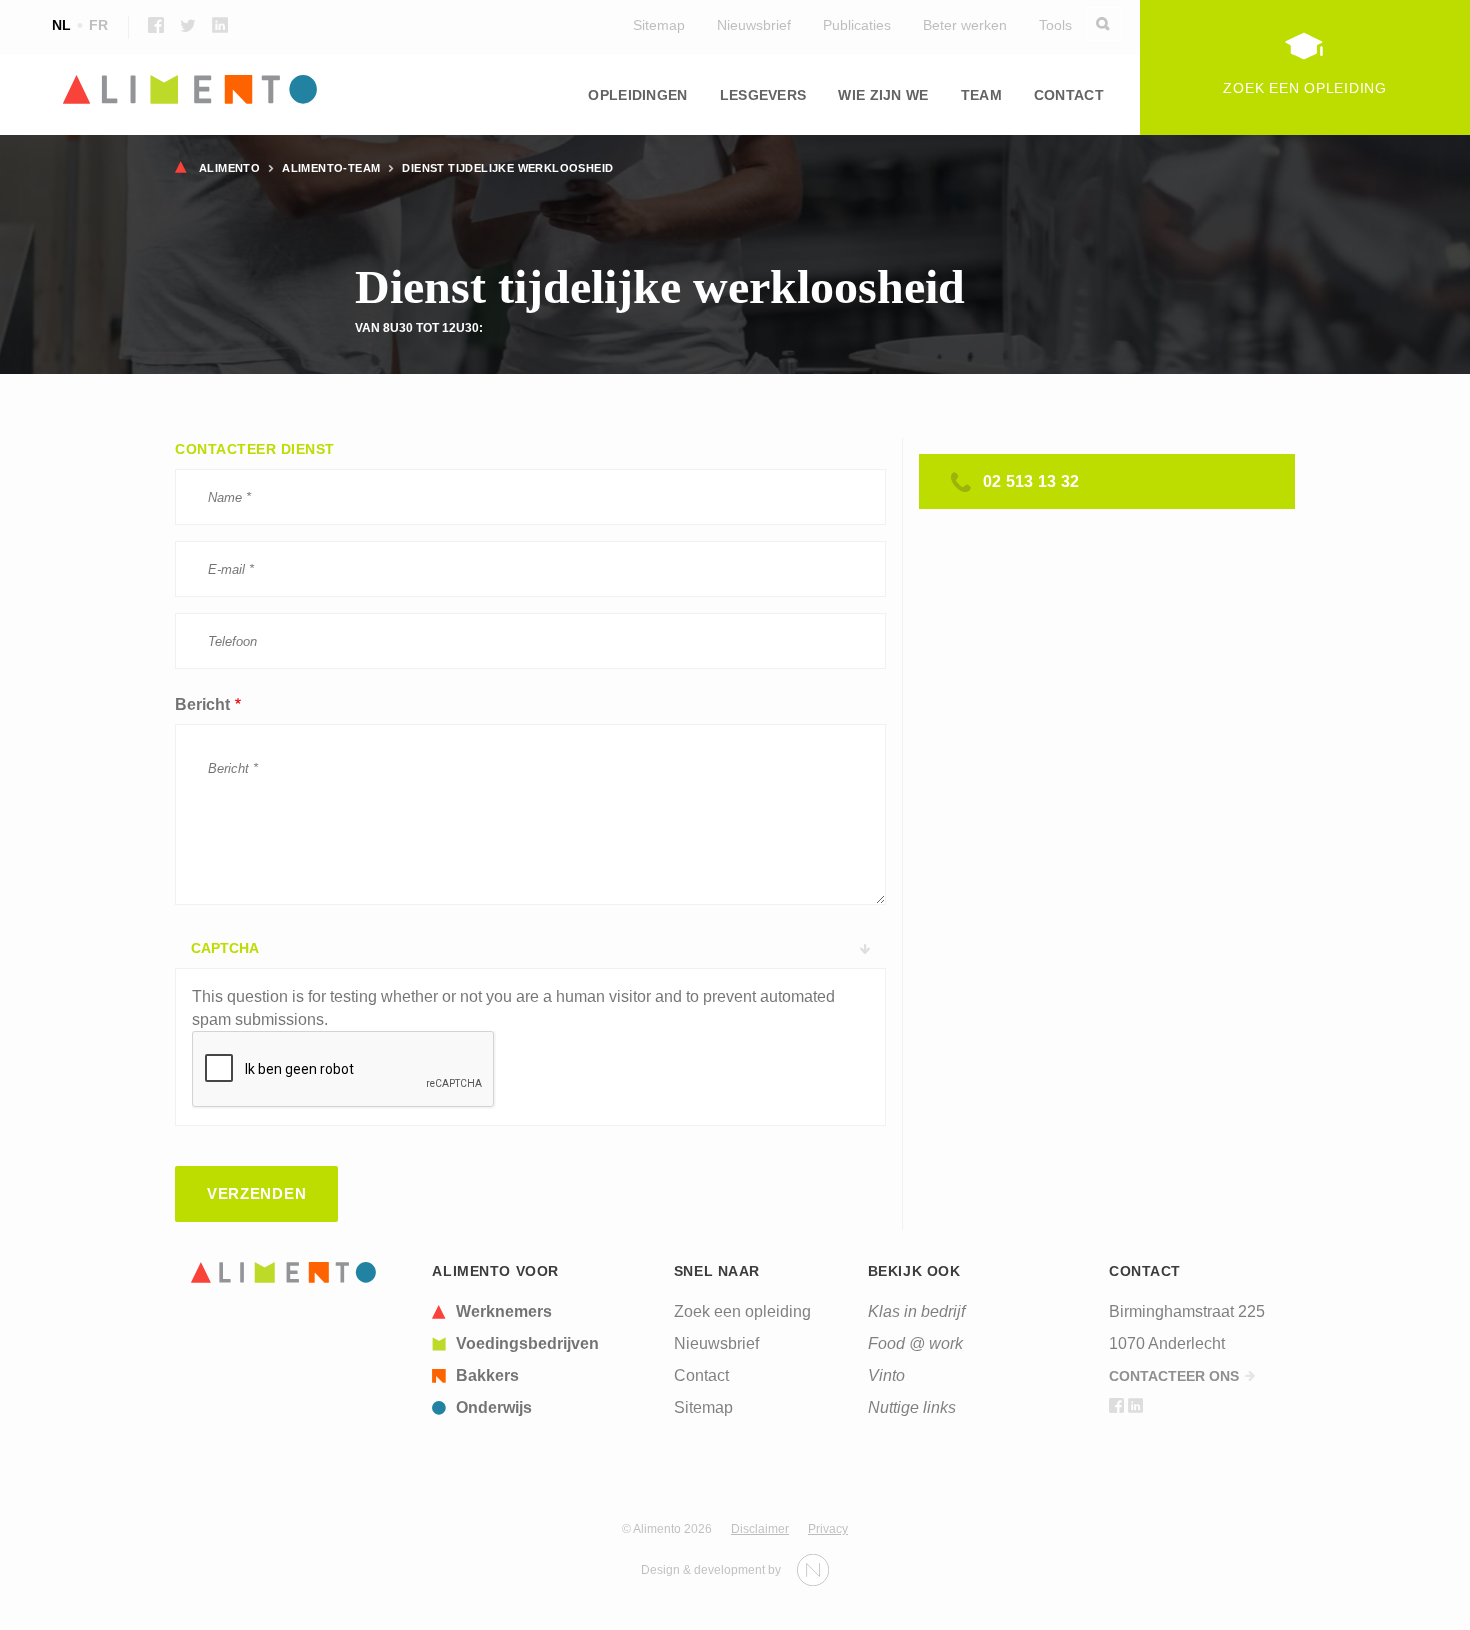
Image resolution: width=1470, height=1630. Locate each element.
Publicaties (857, 25)
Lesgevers (763, 95)
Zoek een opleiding (742, 1311)
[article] (541, 1312)
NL (61, 25)
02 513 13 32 (1031, 481)
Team (981, 95)
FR (98, 25)
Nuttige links (912, 1407)
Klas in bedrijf (916, 1311)
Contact (1069, 95)
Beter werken (965, 25)
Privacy (828, 1529)
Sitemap (659, 25)
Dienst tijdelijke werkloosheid (507, 168)
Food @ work (915, 1343)
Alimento (229, 168)
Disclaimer (760, 1529)
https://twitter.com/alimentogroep (188, 25)
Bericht (202, 704)
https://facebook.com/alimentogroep (156, 25)
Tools (1055, 25)
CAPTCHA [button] (225, 948)
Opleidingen (637, 95)
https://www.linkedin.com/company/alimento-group (220, 25)
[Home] (284, 1272)
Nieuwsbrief (754, 25)
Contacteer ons (1174, 1376)
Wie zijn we (883, 95)
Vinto (886, 1375)
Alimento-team (331, 168)
